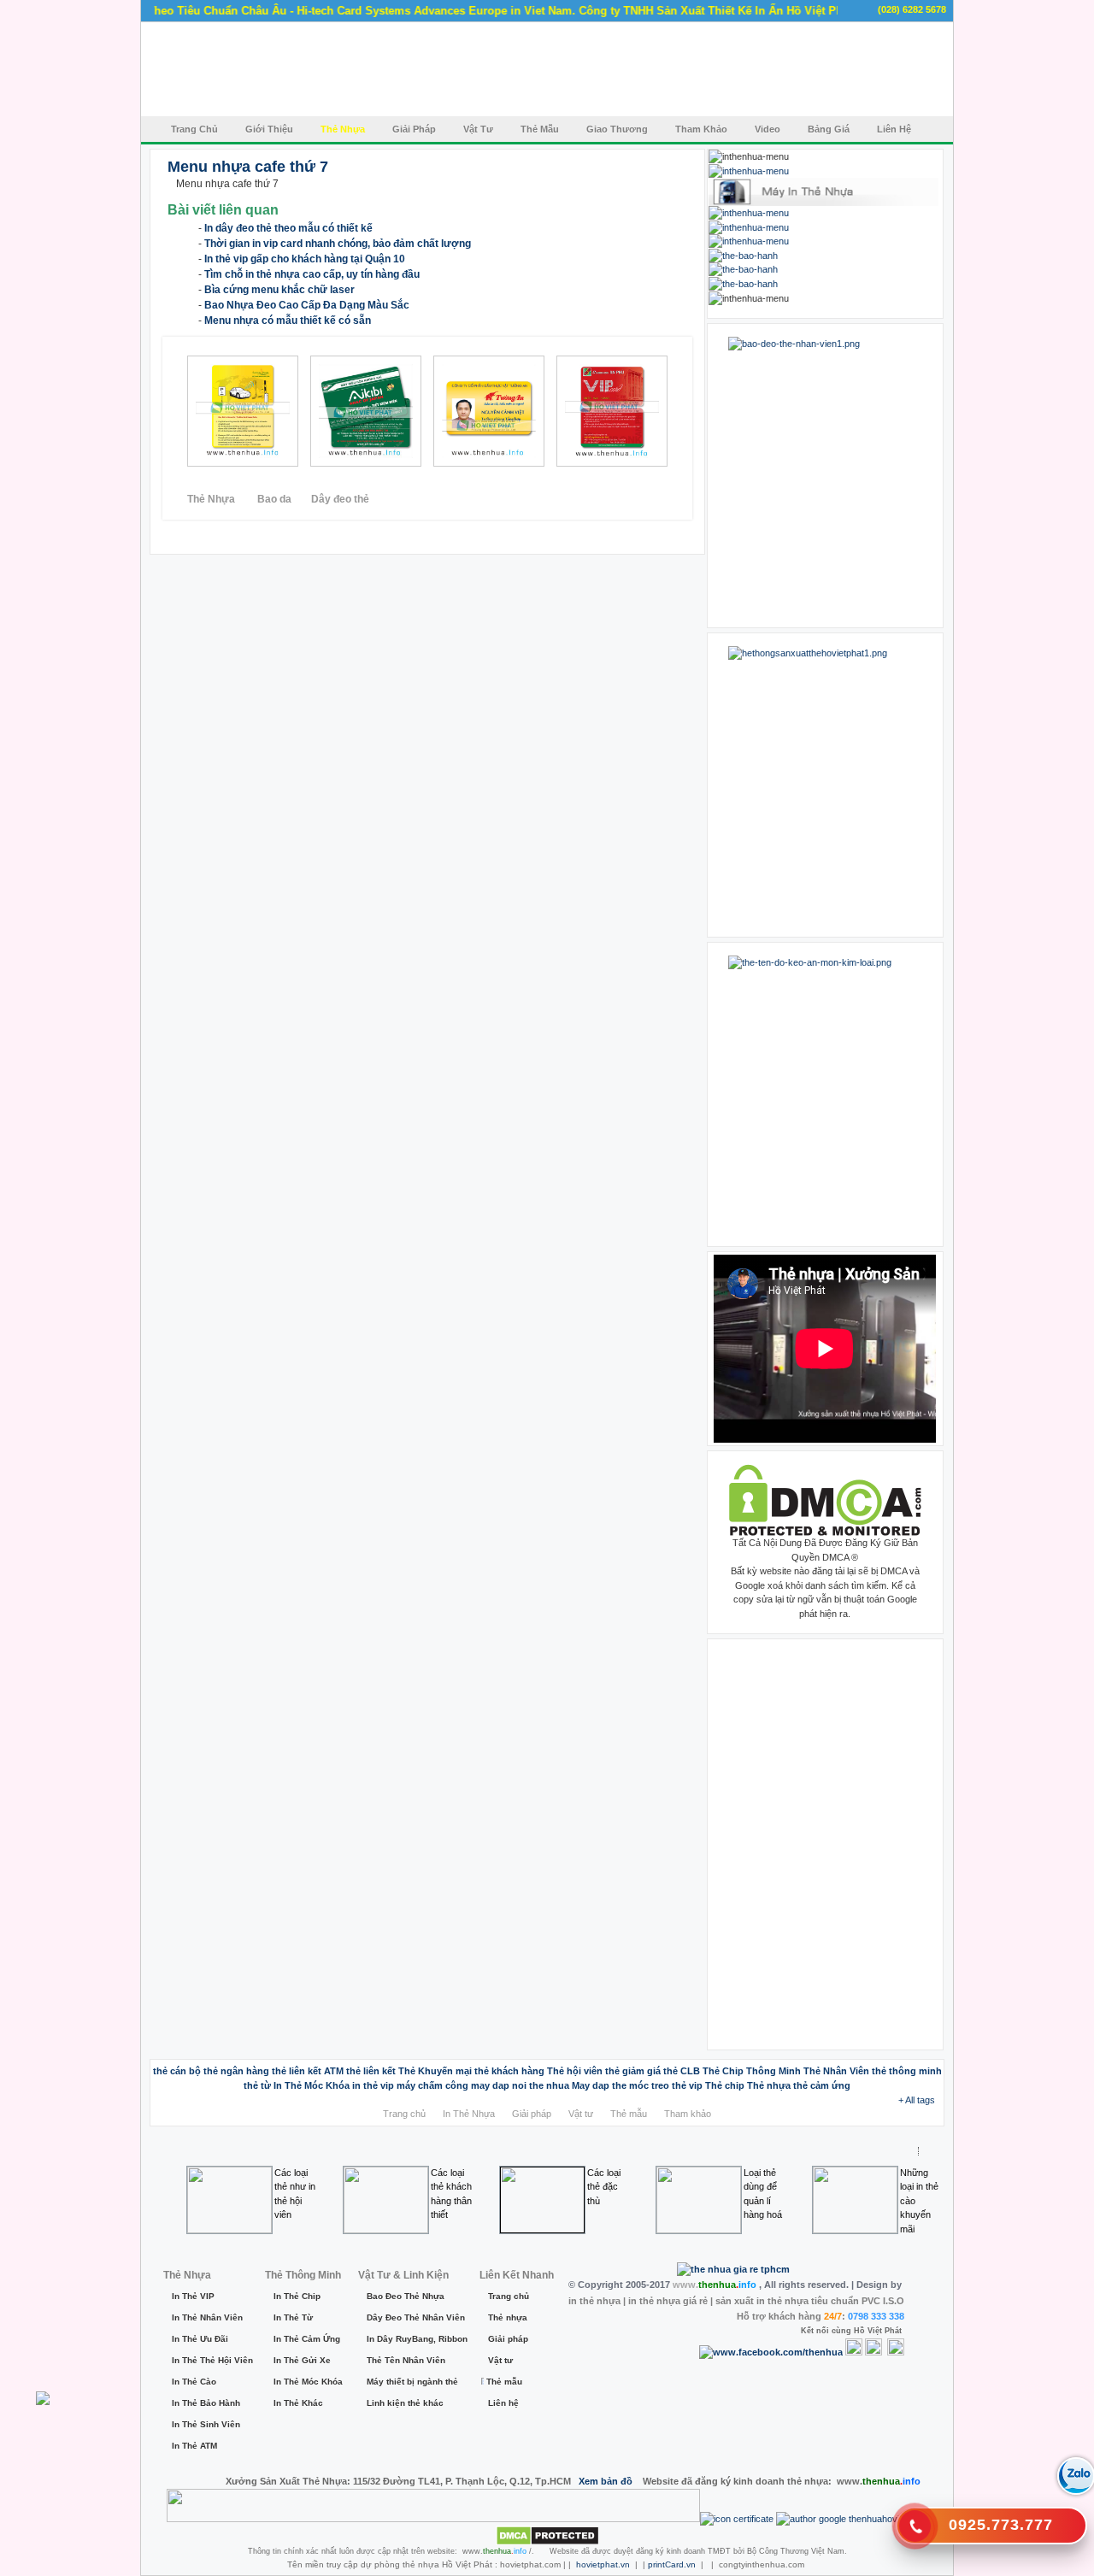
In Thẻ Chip (297, 2296)
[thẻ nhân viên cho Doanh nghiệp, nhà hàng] (223, 411)
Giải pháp (532, 2114)
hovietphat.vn (603, 2564)
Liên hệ (503, 2403)
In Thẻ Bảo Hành (206, 2403)
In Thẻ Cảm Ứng (306, 2339)
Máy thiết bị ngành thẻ (412, 2382)
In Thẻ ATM (194, 2446)
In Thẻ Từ (293, 2317)
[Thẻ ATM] (749, 213)
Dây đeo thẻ (340, 499)
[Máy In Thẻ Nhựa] (823, 203)
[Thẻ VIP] (749, 241)
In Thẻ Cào (194, 2382)
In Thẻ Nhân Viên (207, 2317)
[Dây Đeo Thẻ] (743, 284)
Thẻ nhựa (508, 2317)
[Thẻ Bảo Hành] (743, 256)
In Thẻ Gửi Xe (302, 2360)
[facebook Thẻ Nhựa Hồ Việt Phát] (825, 476)
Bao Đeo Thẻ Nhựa (406, 2296)
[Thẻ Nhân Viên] (749, 171)
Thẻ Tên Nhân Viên (406, 2360)
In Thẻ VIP (193, 2296)
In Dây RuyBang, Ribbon (414, 2339)
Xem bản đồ (606, 2481)
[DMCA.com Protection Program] (825, 1532)
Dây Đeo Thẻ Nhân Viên (414, 2317)
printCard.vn (672, 2564)
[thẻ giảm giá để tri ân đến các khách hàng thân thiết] (346, 411)
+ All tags (917, 2100)
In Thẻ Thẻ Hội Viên (209, 2360)
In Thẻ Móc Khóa (306, 2382)
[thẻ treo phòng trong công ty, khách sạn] (603, 411)
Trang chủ (404, 2114)
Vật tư (581, 2114)
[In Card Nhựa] (743, 269)
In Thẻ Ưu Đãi (200, 2339)
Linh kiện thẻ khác (405, 2403)
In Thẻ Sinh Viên (206, 2424)
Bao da (274, 499)
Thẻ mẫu (629, 2114)
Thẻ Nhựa (212, 499)
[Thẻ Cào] (749, 227)
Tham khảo (688, 2114)
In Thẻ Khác (298, 2403)
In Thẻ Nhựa (469, 2114)
